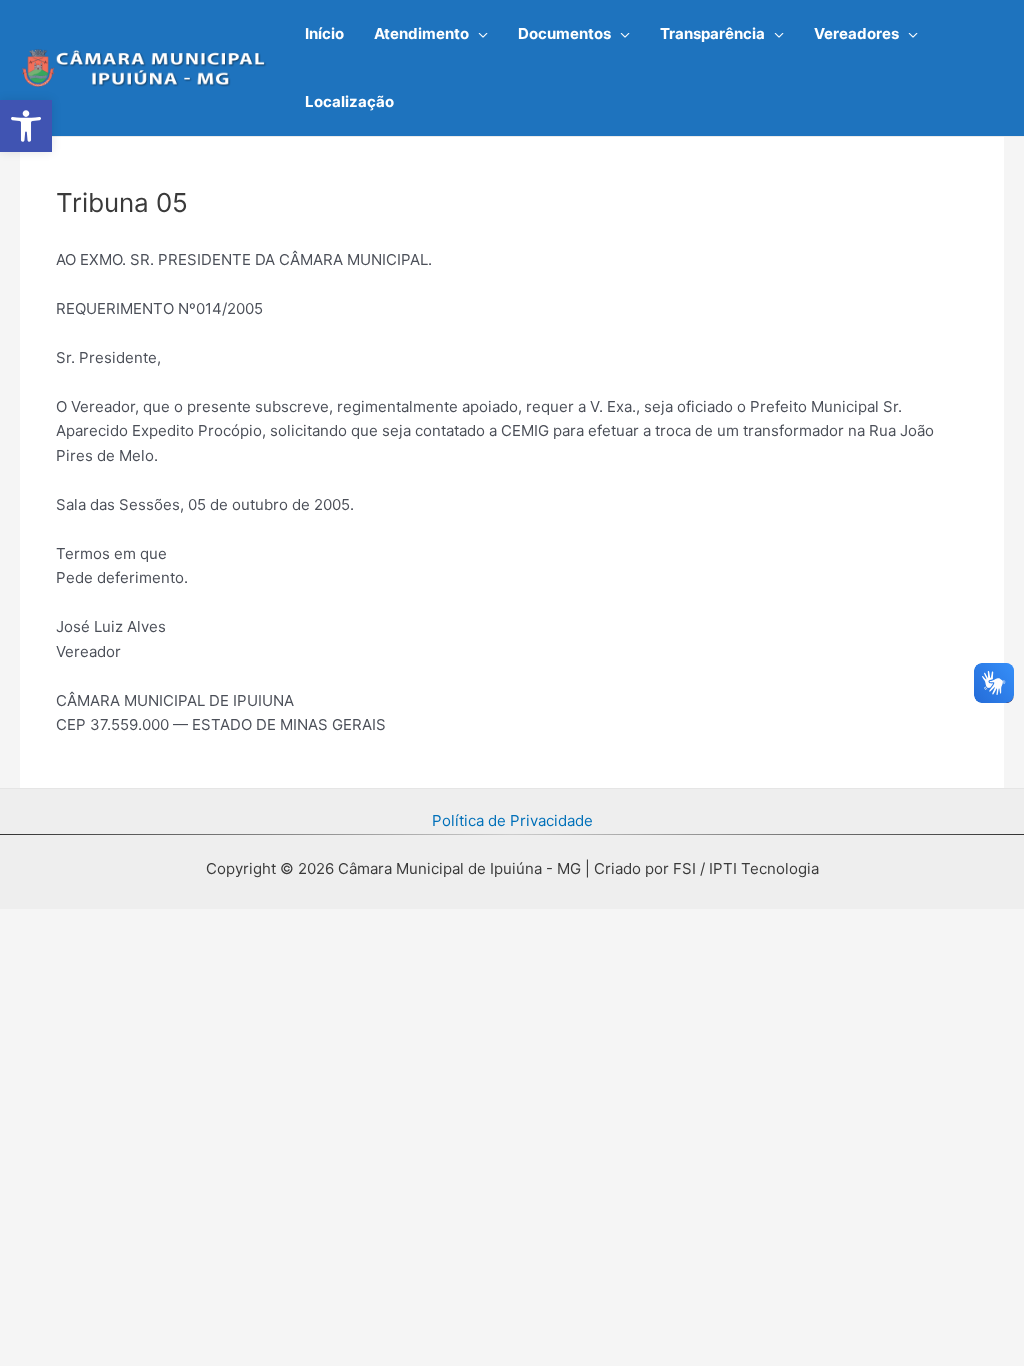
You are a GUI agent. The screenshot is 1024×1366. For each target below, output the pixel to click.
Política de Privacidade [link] (512, 820)
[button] (478, 34)
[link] (26, 126)
